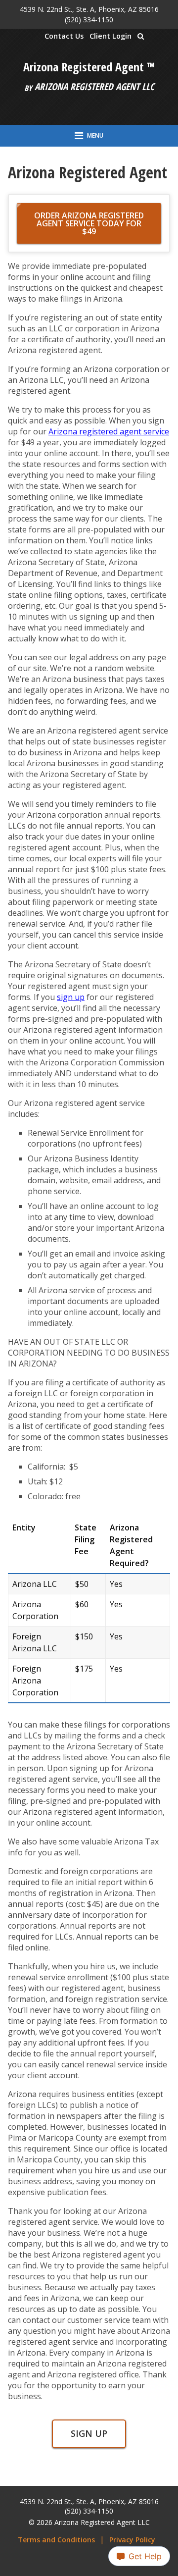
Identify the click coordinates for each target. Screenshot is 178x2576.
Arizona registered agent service (109, 431)
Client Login (111, 36)
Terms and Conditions (56, 2540)
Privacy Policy (132, 2540)
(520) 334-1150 (89, 20)
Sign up (89, 2433)
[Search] (141, 36)
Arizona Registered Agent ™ (89, 67)
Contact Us (64, 36)
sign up (71, 997)
